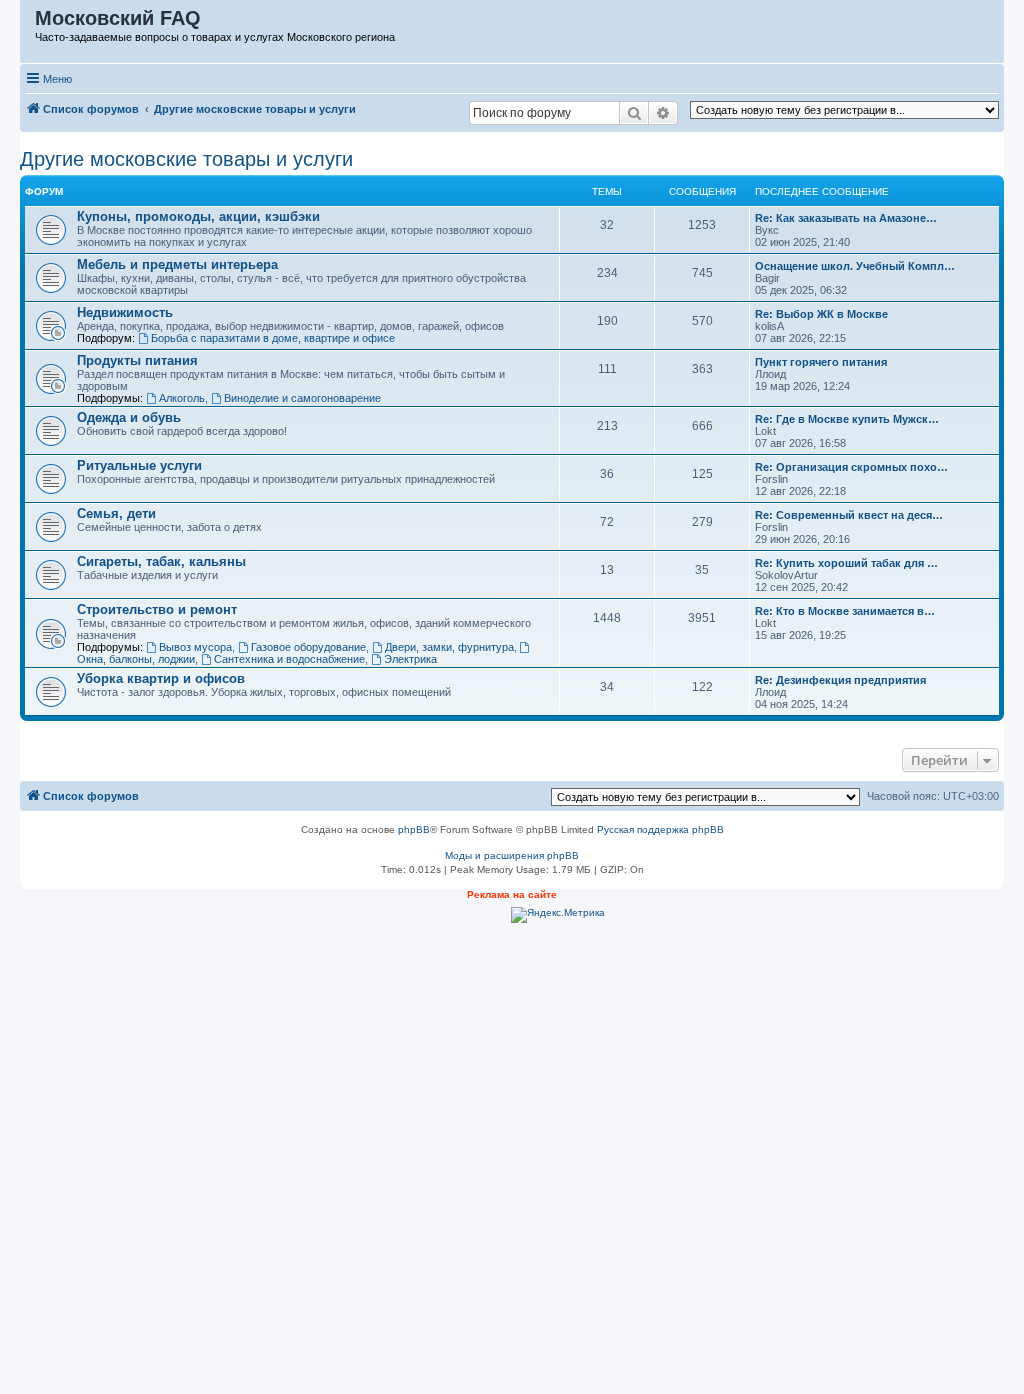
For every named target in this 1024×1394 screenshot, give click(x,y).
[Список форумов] (28, 23)
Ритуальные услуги (139, 465)
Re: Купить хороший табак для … (846, 563)
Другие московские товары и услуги (186, 159)
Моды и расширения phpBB (512, 855)
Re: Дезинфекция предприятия (840, 680)
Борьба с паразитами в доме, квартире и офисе (273, 338)
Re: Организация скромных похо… (851, 467)
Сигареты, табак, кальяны (161, 561)
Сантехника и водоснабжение (289, 659)
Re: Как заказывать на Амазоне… (846, 218)
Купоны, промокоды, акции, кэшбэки (198, 216)
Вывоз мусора (195, 647)
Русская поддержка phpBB (660, 829)
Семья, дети (116, 513)
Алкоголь (182, 398)
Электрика (410, 659)
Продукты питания (137, 360)
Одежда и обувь (129, 417)
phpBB (414, 829)
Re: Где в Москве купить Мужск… (847, 419)
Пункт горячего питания (821, 362)
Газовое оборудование (308, 647)
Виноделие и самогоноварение (302, 398)
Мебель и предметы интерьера (177, 264)
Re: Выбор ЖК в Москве (821, 314)
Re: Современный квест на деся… (849, 515)
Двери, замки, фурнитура (449, 647)
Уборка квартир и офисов (161, 678)
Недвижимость (125, 312)
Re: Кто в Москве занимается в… (845, 611)
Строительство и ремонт (157, 609)
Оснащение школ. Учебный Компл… (855, 266)
